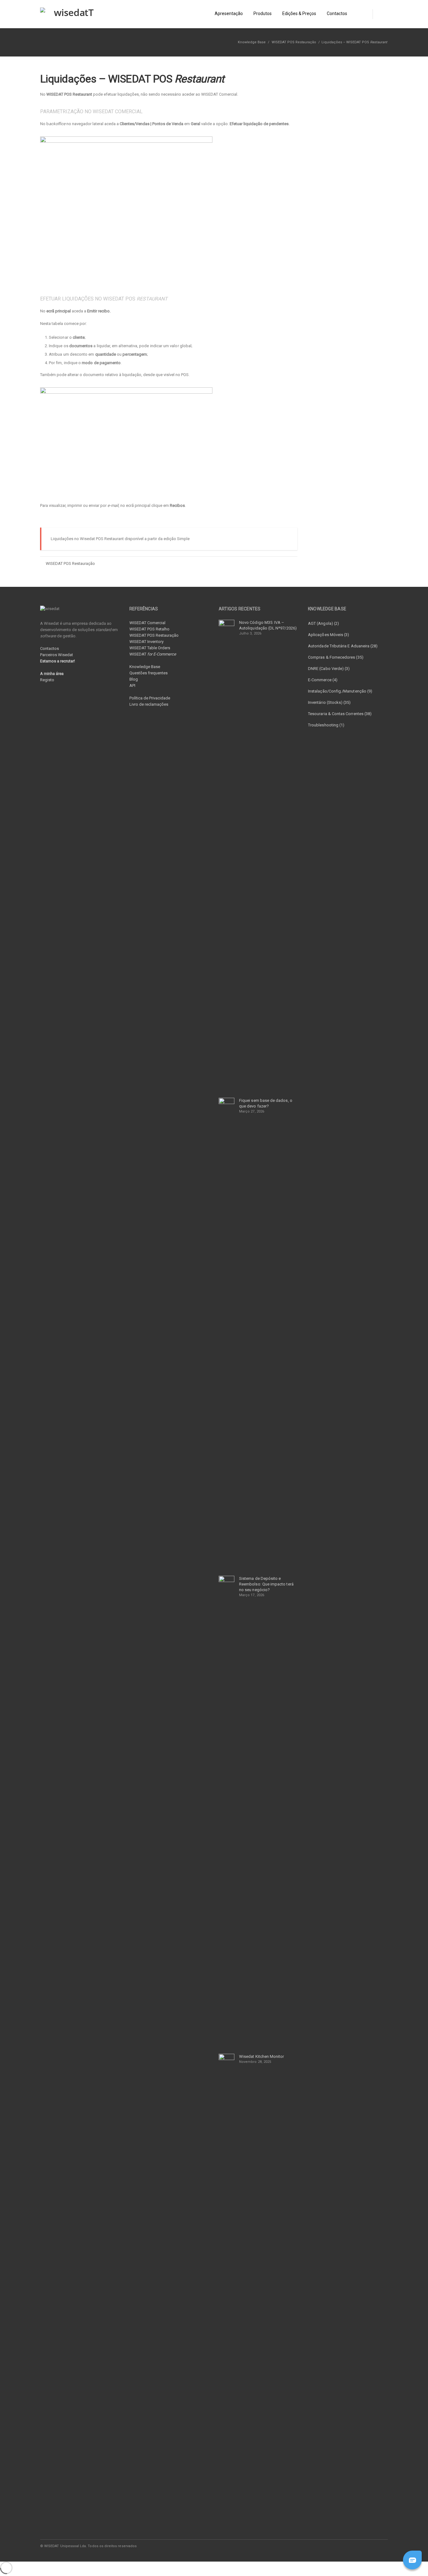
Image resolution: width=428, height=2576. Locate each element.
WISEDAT (153, 654)
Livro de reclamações (149, 704)
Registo (47, 680)
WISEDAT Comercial (147, 623)
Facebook (342, 2546)
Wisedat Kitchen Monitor (262, 2056)
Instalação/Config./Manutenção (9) (340, 691)
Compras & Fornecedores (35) (336, 657)
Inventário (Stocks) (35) (329, 702)
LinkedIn (355, 2546)
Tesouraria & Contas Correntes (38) (340, 714)
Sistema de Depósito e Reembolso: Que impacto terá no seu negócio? (266, 1584)
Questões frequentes (149, 673)
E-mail (368, 2546)
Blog (134, 679)
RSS (382, 2546)
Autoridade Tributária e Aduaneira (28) (343, 646)
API (132, 685)
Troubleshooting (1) (326, 725)
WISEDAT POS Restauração (294, 42)
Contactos (50, 648)
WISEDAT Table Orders (150, 648)
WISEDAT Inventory (146, 642)
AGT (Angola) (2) (324, 623)
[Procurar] (380, 14)
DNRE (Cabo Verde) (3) (329, 669)
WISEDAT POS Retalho (149, 629)
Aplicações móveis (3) (329, 635)
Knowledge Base (145, 667)
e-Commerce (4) (323, 680)
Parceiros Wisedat (57, 655)
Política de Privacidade (150, 698)
